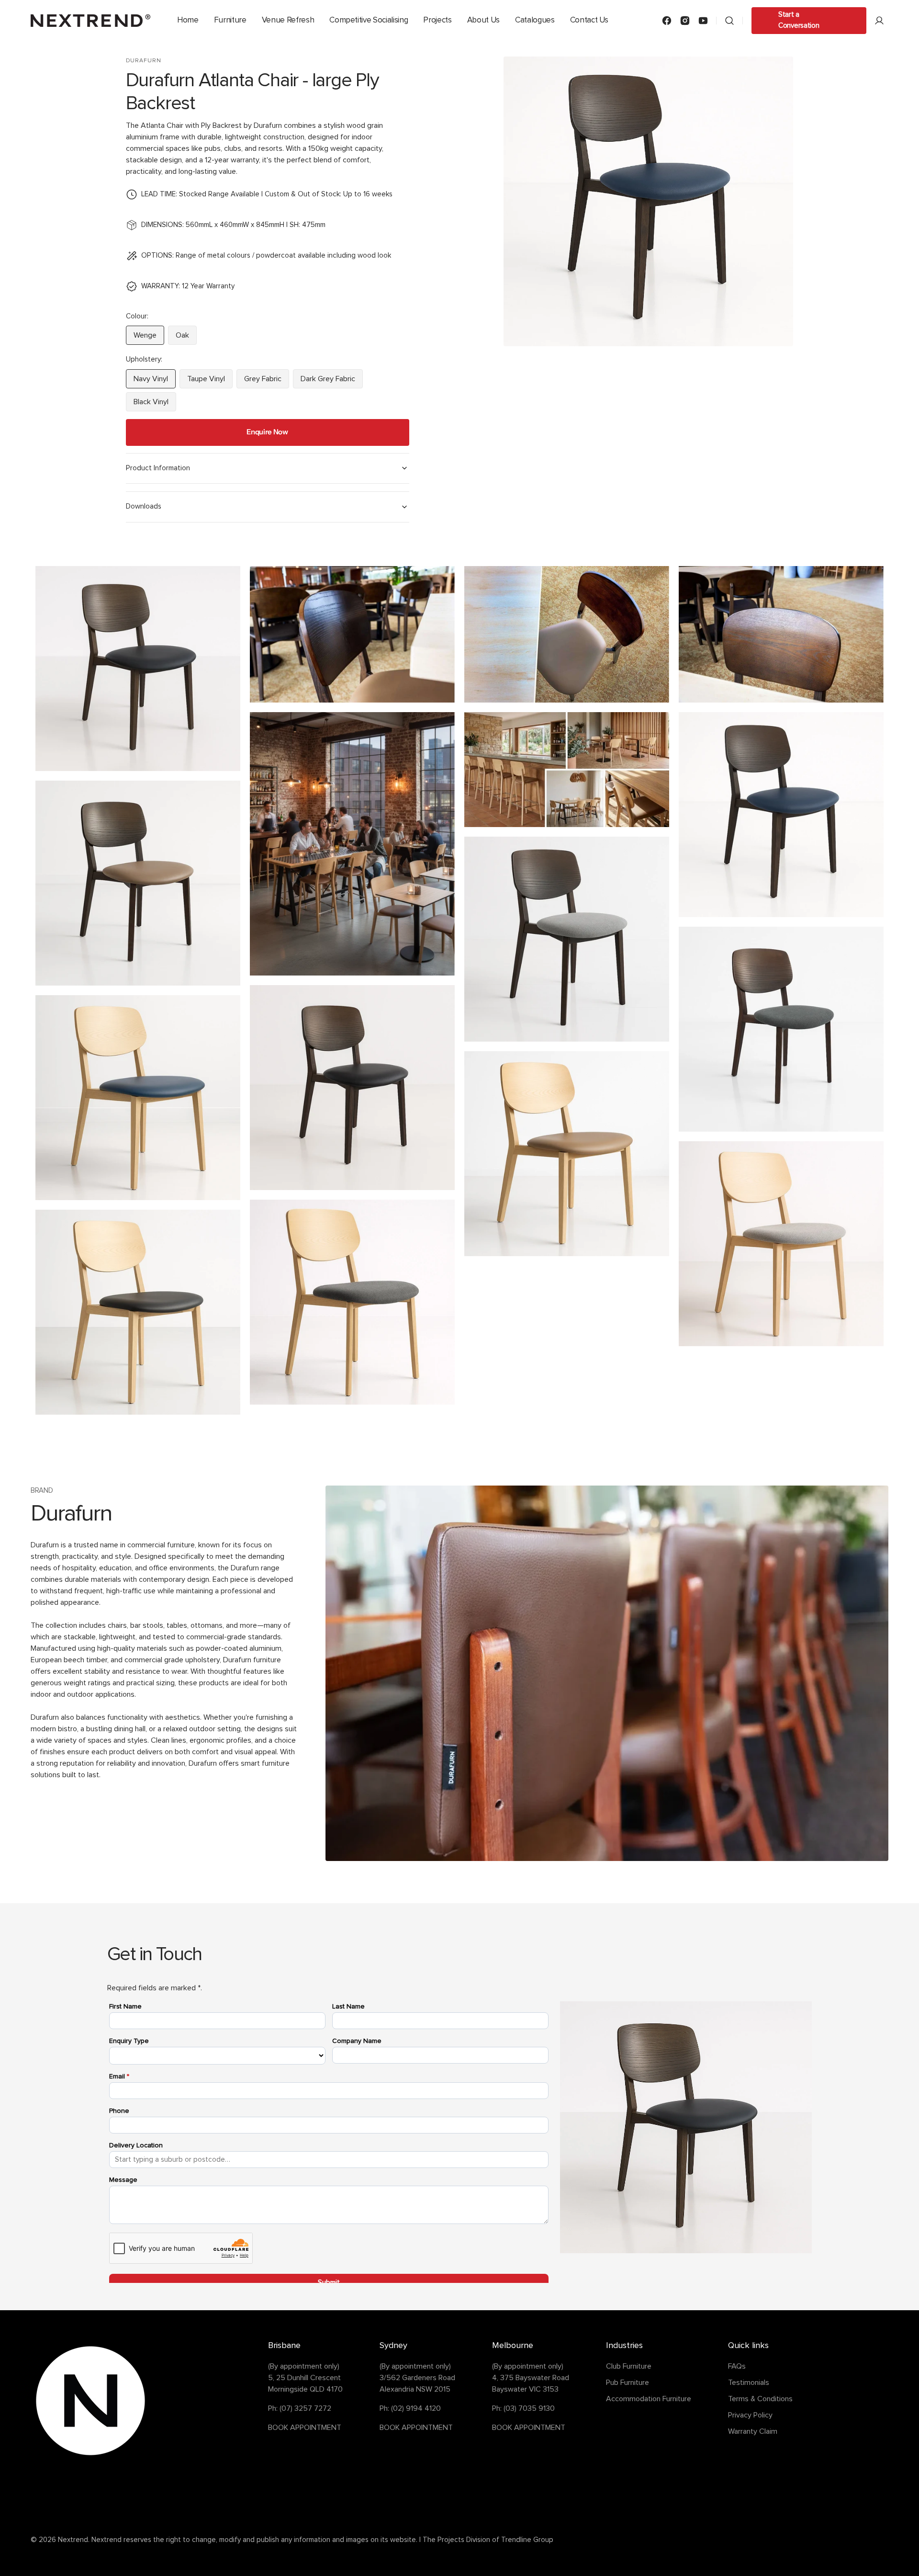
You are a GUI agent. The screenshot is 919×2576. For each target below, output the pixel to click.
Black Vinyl (155, 405)
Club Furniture (629, 2366)
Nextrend (73, 2540)
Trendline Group (527, 2540)
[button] (729, 21)
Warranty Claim (753, 2431)
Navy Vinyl (155, 382)
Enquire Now (267, 432)
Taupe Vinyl (210, 382)
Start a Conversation (799, 20)
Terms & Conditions (760, 2399)
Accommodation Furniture (649, 2399)
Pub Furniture (628, 2383)
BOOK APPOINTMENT (305, 2428)
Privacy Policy (750, 2415)
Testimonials (749, 2383)
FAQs (737, 2366)
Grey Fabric (267, 382)
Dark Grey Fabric (332, 382)
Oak (186, 338)
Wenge (149, 338)
